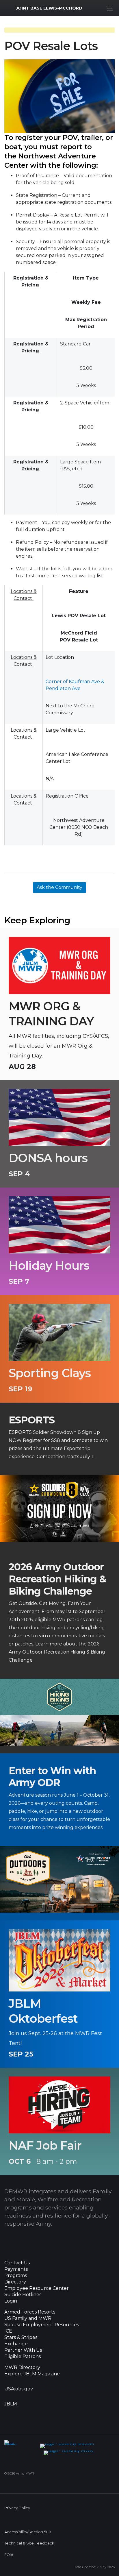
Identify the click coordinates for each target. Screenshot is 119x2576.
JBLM (11, 2404)
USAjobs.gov (19, 2389)
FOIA (9, 2555)
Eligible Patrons (23, 2357)
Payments (16, 2269)
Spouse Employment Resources (42, 2325)
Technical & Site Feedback (29, 2543)
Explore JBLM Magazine (32, 2374)
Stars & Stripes (21, 2338)
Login (11, 2301)
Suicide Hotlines (23, 2295)
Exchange (16, 2344)
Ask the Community (59, 887)
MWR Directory (23, 2368)
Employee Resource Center (37, 2288)
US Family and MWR (28, 2318)
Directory (15, 2282)
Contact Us (17, 2263)
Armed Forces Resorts (30, 2312)
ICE (8, 2331)
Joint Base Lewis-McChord (49, 8)
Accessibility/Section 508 (28, 2532)
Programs (16, 2276)
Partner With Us (23, 2350)
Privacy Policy (17, 2508)
